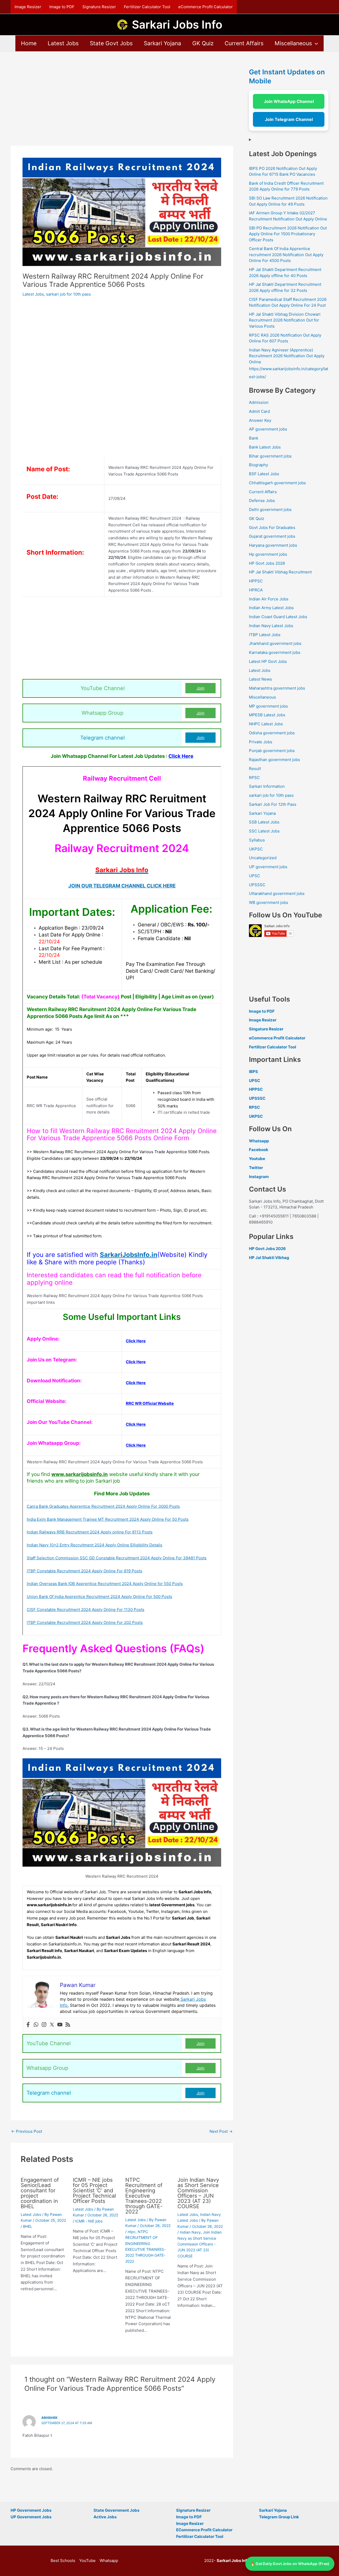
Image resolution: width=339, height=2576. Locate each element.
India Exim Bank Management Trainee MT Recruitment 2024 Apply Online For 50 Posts (108, 1519)
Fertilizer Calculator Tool (147, 7)
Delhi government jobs (270, 510)
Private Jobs (261, 742)
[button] (315, 43)
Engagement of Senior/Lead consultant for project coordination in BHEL (40, 2193)
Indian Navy (190, 2232)
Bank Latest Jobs (265, 447)
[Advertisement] (122, 107)
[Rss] (68, 2025)
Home (29, 43)
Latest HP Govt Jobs (268, 661)
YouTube (87, 2561)
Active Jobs (105, 2517)
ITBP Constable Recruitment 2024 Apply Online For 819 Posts (84, 1571)
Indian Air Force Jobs (269, 599)
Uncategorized (263, 858)
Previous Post (27, 2131)
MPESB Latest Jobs (267, 715)
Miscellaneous (293, 43)
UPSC (255, 876)
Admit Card (259, 411)
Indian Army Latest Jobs (271, 608)
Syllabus (257, 840)
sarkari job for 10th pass (68, 294)
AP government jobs (268, 429)
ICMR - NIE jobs (89, 2221)
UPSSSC (257, 885)
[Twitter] (52, 2025)
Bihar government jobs (270, 456)
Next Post (221, 2131)
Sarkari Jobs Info (177, 24)
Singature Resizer (266, 1029)
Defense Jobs (262, 501)
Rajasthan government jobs (275, 760)
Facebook (259, 1150)
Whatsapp (259, 1141)
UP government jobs (268, 867)
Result (255, 769)
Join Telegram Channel (289, 119)
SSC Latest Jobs (264, 831)
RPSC (254, 778)
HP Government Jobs (31, 2510)
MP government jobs (268, 706)
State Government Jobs (116, 2510)
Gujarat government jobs (272, 536)
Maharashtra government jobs (277, 688)
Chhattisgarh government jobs (277, 483)
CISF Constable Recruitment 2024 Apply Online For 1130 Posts (86, 1610)
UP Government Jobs (31, 2517)
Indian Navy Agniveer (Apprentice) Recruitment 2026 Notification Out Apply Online (287, 356)
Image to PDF (62, 7)
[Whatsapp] (36, 2025)
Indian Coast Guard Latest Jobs (278, 617)
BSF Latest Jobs (264, 474)
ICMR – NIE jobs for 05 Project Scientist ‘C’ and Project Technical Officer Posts (94, 2190)
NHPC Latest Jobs (266, 724)
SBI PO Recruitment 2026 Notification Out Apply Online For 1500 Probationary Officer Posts (288, 234)
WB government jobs (269, 902)
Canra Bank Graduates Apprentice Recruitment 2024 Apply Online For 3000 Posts (103, 1506)
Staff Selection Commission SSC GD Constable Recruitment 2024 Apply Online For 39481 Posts (117, 1558)
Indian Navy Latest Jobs (271, 626)
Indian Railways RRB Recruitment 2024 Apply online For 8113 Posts (90, 1532)
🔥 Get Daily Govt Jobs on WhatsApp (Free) (290, 2563)
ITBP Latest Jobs (265, 635)
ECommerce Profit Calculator (204, 2530)
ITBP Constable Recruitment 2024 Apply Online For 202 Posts (85, 1622)
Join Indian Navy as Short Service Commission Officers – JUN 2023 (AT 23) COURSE (198, 2193)
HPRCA (256, 590)
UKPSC (256, 849)
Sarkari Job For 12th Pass (273, 804)
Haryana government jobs (273, 545)
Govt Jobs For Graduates (272, 528)
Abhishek (49, 2418)
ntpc (132, 2232)
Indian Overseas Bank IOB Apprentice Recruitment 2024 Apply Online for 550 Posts (105, 1584)
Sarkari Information (267, 786)
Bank (254, 438)
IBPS (253, 1072)
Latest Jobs (63, 43)
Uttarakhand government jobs (277, 893)
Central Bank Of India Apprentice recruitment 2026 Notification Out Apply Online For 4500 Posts (286, 255)
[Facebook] (28, 2025)
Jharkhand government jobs (275, 643)
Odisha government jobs (272, 733)
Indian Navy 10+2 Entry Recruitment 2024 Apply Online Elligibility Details (95, 1545)
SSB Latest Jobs (264, 822)
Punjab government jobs (272, 751)
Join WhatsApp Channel (289, 101)
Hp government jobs (268, 554)
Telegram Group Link (279, 2517)
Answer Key (260, 420)
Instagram (259, 1177)
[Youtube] (60, 2025)
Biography (258, 465)
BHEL (28, 2226)
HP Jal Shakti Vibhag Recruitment (280, 572)
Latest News (260, 679)
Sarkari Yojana (162, 43)
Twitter (256, 1168)
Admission (259, 402)
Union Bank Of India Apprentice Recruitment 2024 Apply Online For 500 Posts (99, 1597)
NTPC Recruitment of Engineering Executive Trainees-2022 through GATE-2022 (144, 2196)
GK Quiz (203, 43)
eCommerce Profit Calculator (206, 7)
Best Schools (63, 2561)
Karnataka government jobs (275, 652)
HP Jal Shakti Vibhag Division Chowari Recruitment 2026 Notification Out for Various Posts (285, 320)
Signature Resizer (99, 7)
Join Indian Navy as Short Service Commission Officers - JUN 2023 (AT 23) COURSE (200, 2244)
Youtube (257, 1159)
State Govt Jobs (111, 43)
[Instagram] (44, 2025)
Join (200, 688)
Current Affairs (244, 43)
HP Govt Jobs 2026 (267, 563)
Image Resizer (28, 7)
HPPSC (256, 581)
